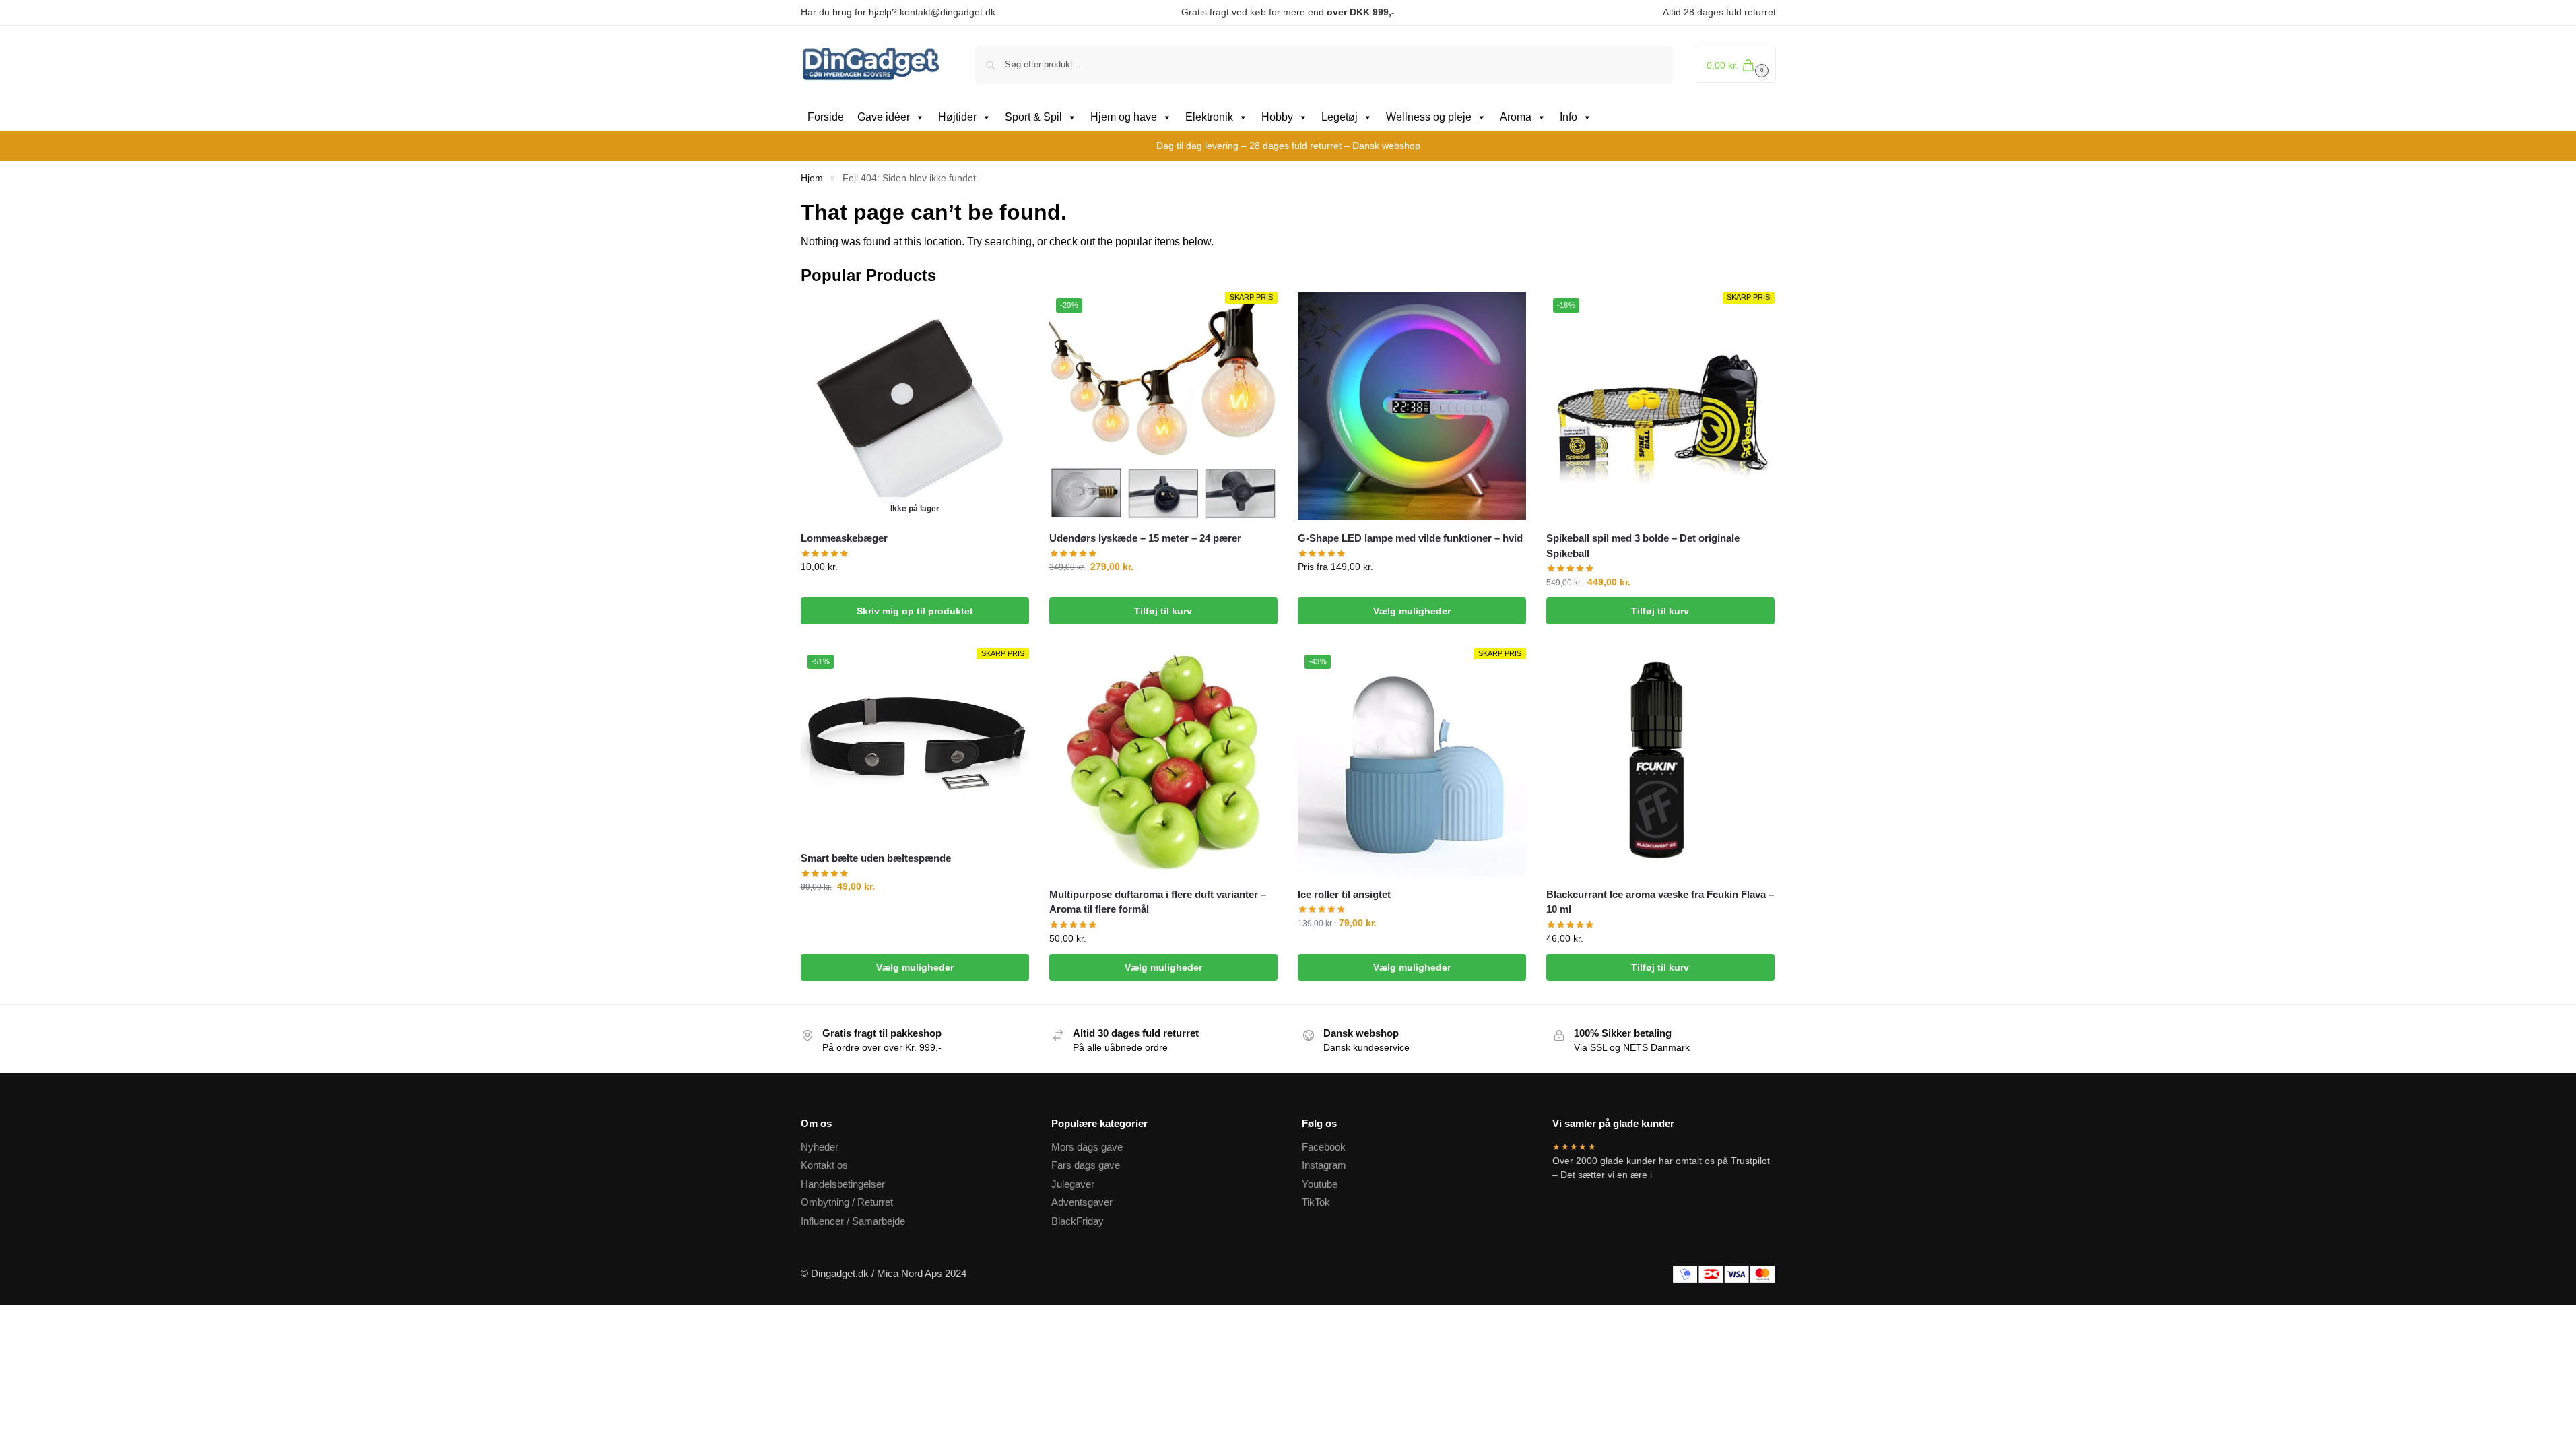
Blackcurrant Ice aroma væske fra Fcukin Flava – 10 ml (1660, 902)
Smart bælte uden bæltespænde (876, 858)
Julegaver (1073, 1184)
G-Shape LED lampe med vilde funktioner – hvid (1410, 538)
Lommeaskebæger (844, 538)
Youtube (1320, 1184)
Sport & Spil (1033, 117)
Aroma (1516, 117)
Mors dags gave (1087, 1147)
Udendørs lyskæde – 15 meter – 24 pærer (1145, 538)
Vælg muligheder (1412, 611)
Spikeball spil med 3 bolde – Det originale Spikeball (1643, 546)
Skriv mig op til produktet (915, 611)
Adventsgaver (1082, 1202)
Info (1568, 117)
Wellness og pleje (1429, 117)
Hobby (1277, 117)
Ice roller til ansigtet (1344, 894)
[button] (1736, 64)
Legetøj (1340, 117)
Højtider (957, 117)
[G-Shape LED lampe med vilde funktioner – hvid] (1412, 406)
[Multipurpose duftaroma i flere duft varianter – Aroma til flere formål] (1163, 762)
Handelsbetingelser (843, 1184)
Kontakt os (824, 1165)
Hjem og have (1124, 117)
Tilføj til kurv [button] (1163, 611)
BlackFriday (1078, 1221)
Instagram (1324, 1165)
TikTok (1316, 1202)
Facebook (1324, 1147)
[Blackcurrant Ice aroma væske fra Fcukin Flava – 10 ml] (1660, 762)
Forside (826, 117)
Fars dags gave (1086, 1165)
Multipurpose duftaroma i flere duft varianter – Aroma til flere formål (1158, 902)
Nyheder (820, 1147)
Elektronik (1209, 117)
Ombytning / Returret (847, 1202)
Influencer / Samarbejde (853, 1221)
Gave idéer (884, 117)
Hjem (812, 178)
